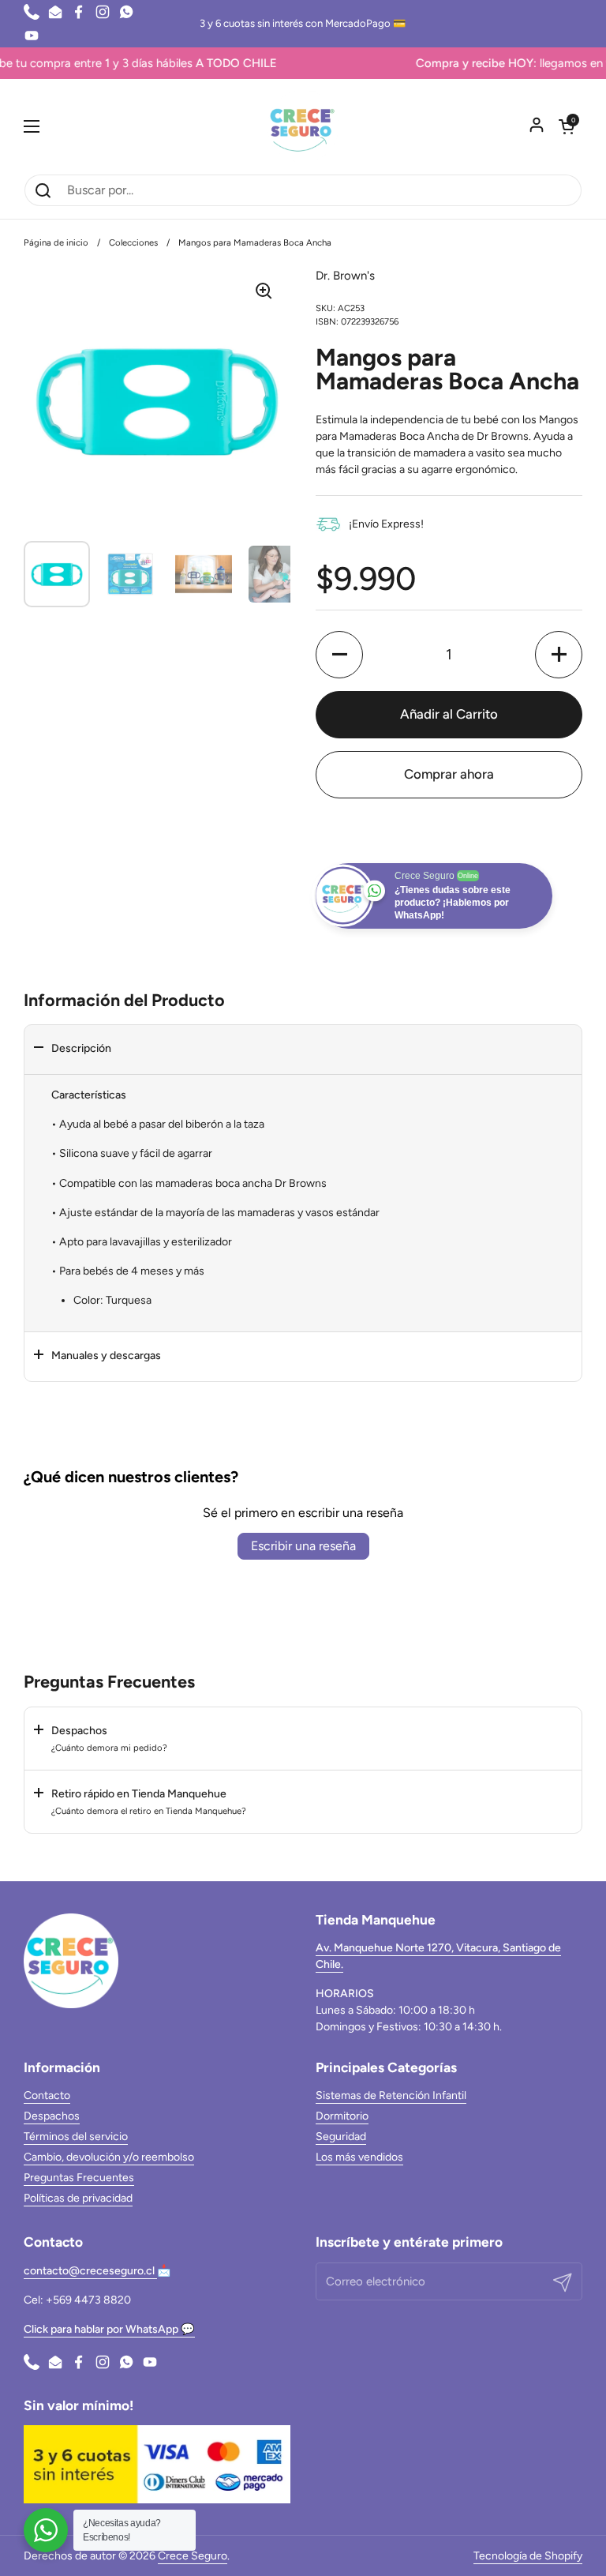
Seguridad (341, 2137)
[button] (567, 126)
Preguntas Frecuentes (79, 2178)
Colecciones (133, 242)
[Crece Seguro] (303, 126)
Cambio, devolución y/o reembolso (109, 2157)
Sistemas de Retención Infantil (391, 2095)
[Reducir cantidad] (339, 655)
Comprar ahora (449, 774)
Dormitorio (342, 2116)
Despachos (52, 2116)
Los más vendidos (359, 2157)
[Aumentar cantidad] (559, 655)
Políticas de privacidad (78, 2198)
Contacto (47, 2095)
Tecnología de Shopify (528, 2556)
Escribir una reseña (303, 1546)
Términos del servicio (76, 2137)
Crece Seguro (193, 2556)
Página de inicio (56, 242)
